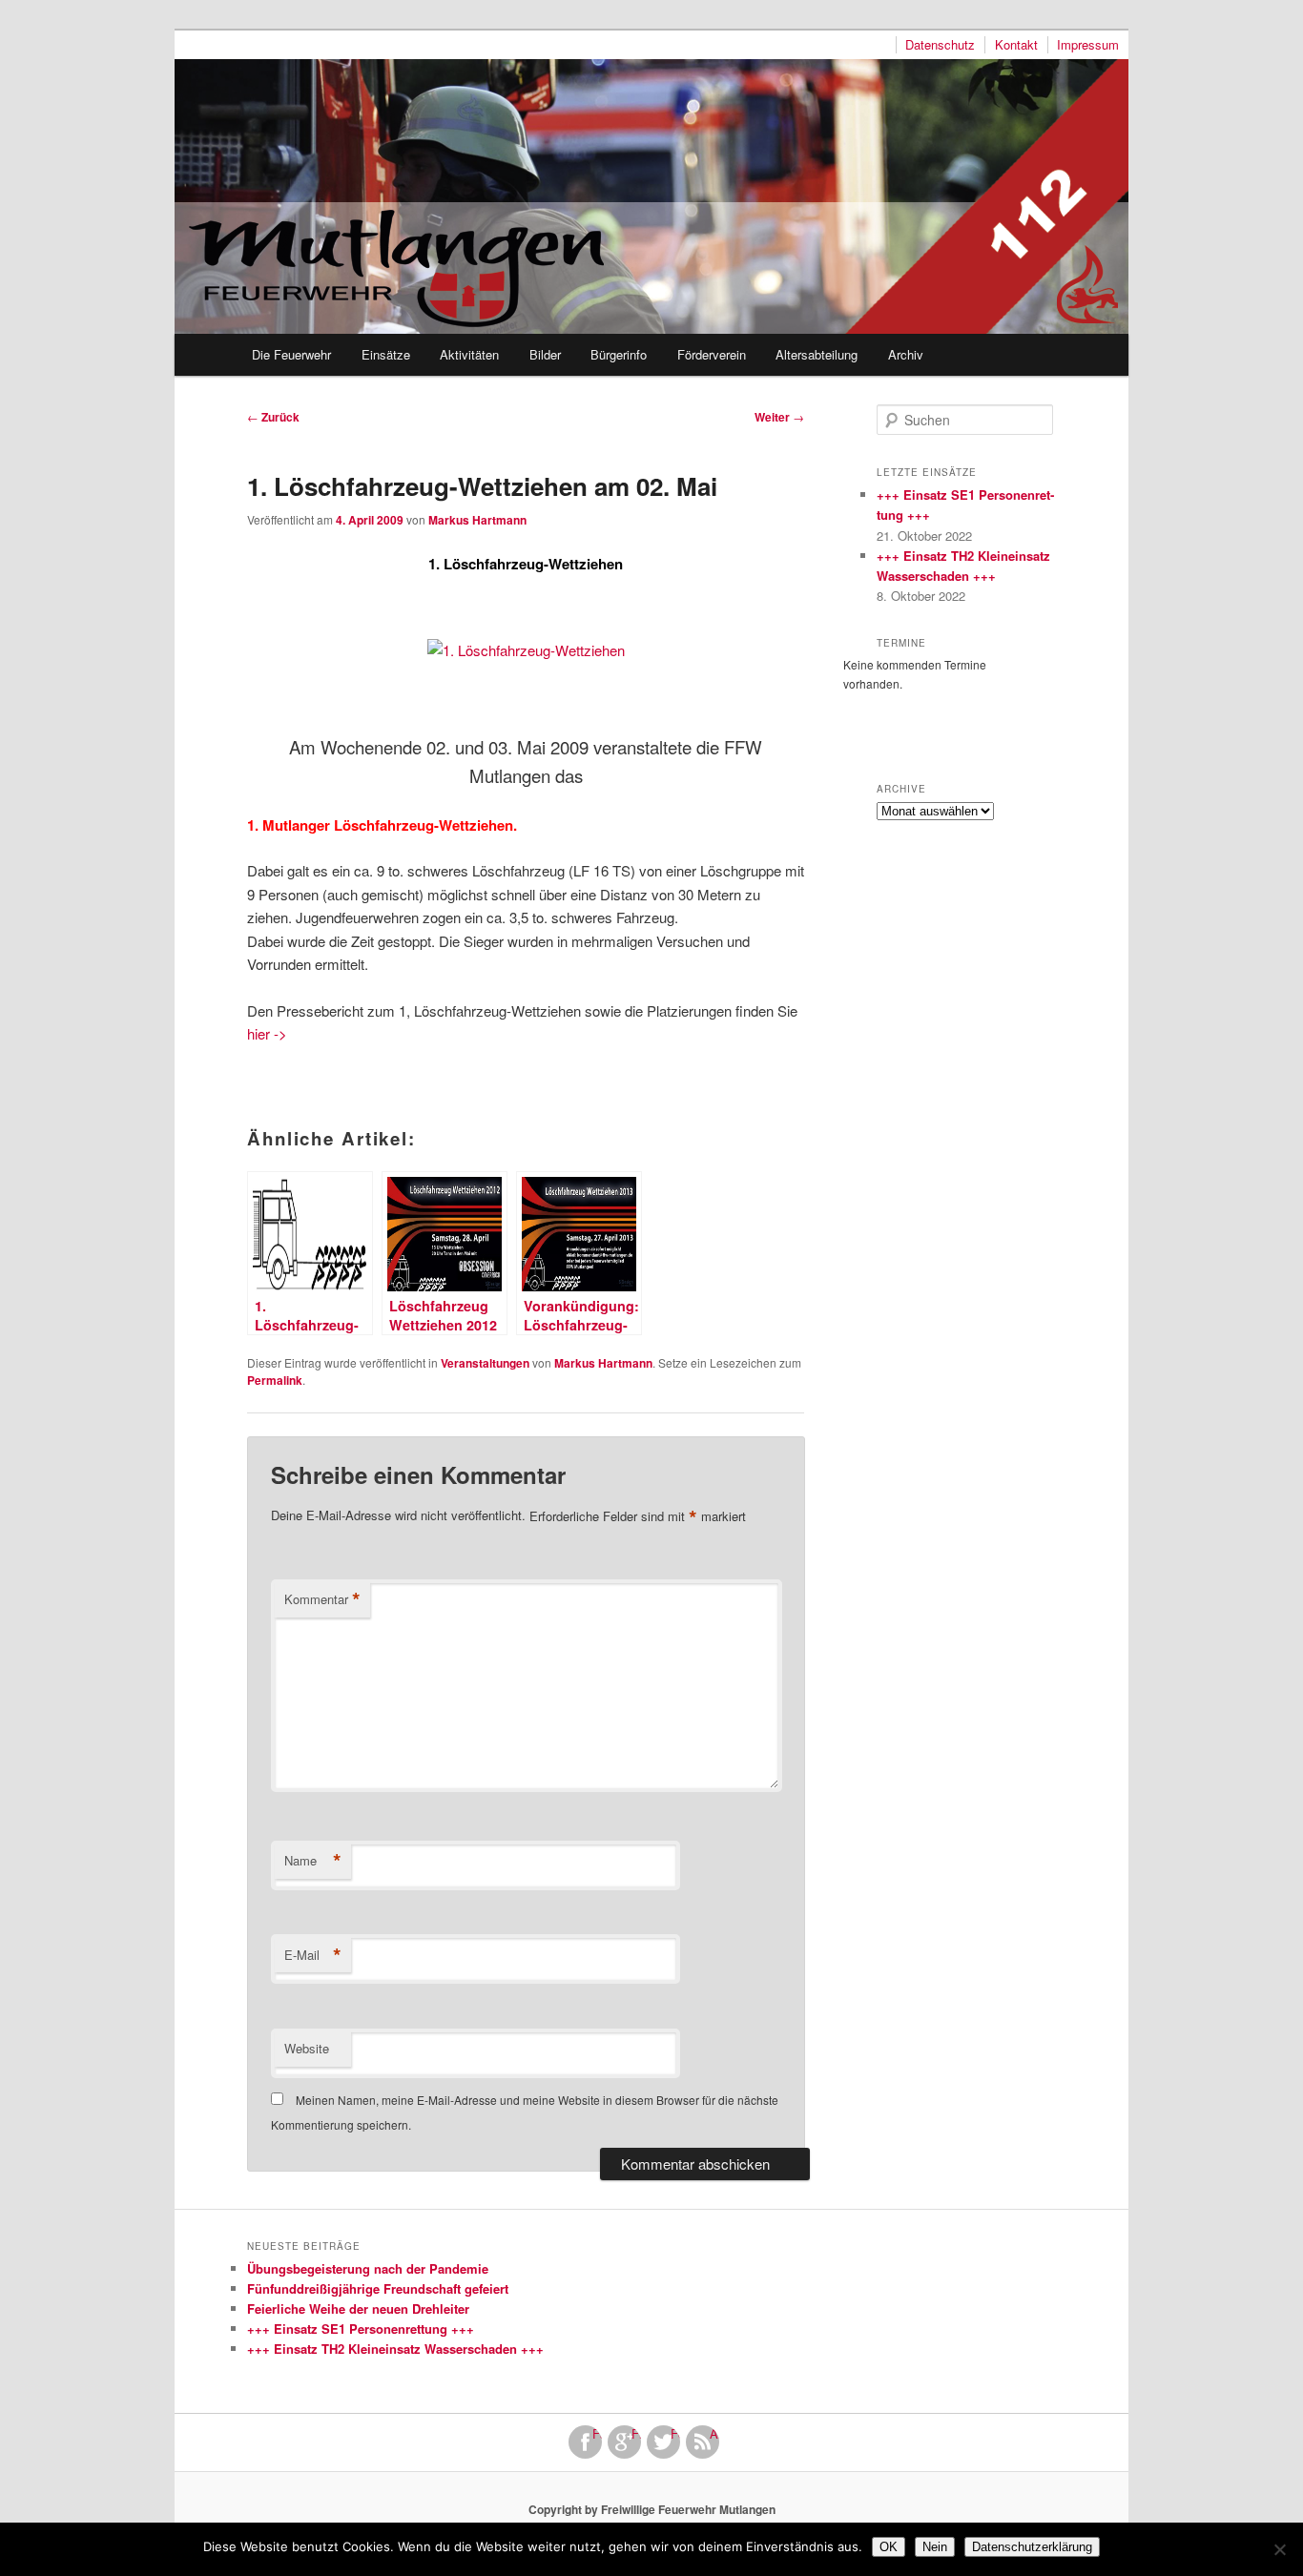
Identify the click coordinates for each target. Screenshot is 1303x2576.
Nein (935, 2547)
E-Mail (313, 1955)
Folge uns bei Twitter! (675, 2434)
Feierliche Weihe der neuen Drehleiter (358, 2308)
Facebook (597, 2434)
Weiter (779, 417)
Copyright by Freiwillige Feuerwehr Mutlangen (652, 2509)
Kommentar (322, 1599)
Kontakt (1016, 45)
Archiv (906, 354)
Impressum (1088, 45)
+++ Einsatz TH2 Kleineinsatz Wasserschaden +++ (395, 2349)
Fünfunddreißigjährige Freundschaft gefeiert (378, 2288)
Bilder (545, 354)
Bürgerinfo (619, 354)
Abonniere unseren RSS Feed (714, 2434)
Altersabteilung (817, 354)
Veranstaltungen (485, 1363)
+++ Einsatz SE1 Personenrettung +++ (361, 2329)
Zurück (273, 417)
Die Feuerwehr (291, 354)
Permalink (275, 1380)
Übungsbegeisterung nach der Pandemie (368, 2268)
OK (889, 2547)
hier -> (267, 1033)
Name (313, 1861)
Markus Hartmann (477, 520)
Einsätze (386, 354)
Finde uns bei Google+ (636, 2434)
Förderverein (712, 354)
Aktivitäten (469, 354)
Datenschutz (940, 45)
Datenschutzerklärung (1032, 2547)
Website (307, 2048)
